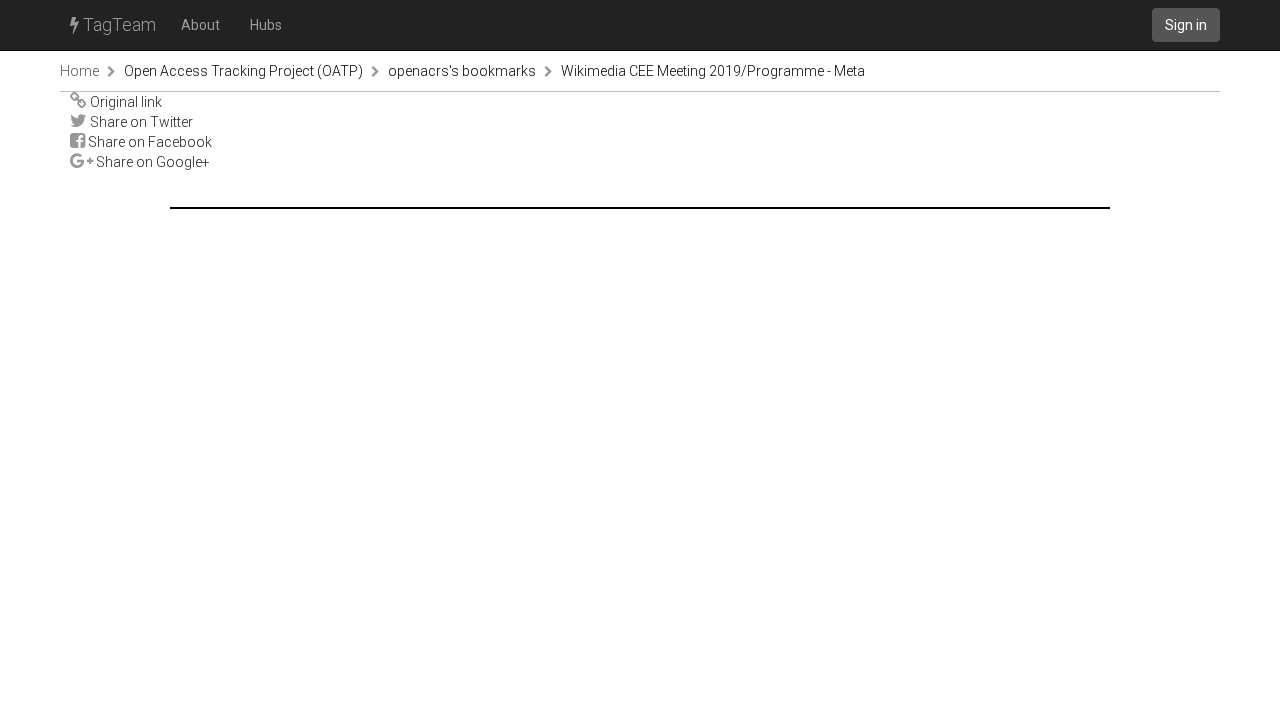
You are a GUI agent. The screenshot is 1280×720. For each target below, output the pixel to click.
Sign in (1186, 25)
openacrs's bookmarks (462, 71)
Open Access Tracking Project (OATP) (243, 71)
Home (79, 71)
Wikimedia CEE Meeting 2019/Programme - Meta (713, 71)
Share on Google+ (151, 162)
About (200, 25)
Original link (124, 102)
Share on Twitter (140, 122)
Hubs (266, 25)
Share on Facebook (148, 142)
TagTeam (117, 24)
